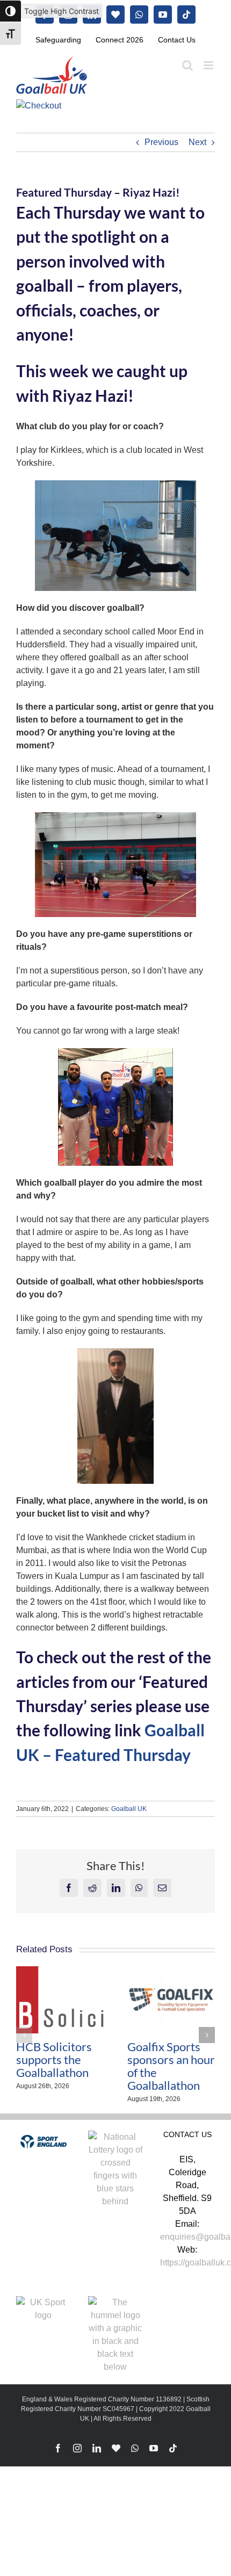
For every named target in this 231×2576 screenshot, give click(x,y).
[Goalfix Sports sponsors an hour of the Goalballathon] (171, 1971)
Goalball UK (129, 1809)
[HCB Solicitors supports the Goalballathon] (60, 1971)
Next (197, 142)
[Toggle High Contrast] (10, 11)
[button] (24, 2035)
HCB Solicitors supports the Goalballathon (54, 2060)
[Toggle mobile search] (187, 65)
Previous (161, 142)
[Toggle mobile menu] (209, 65)
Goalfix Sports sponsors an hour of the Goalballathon (171, 2066)
